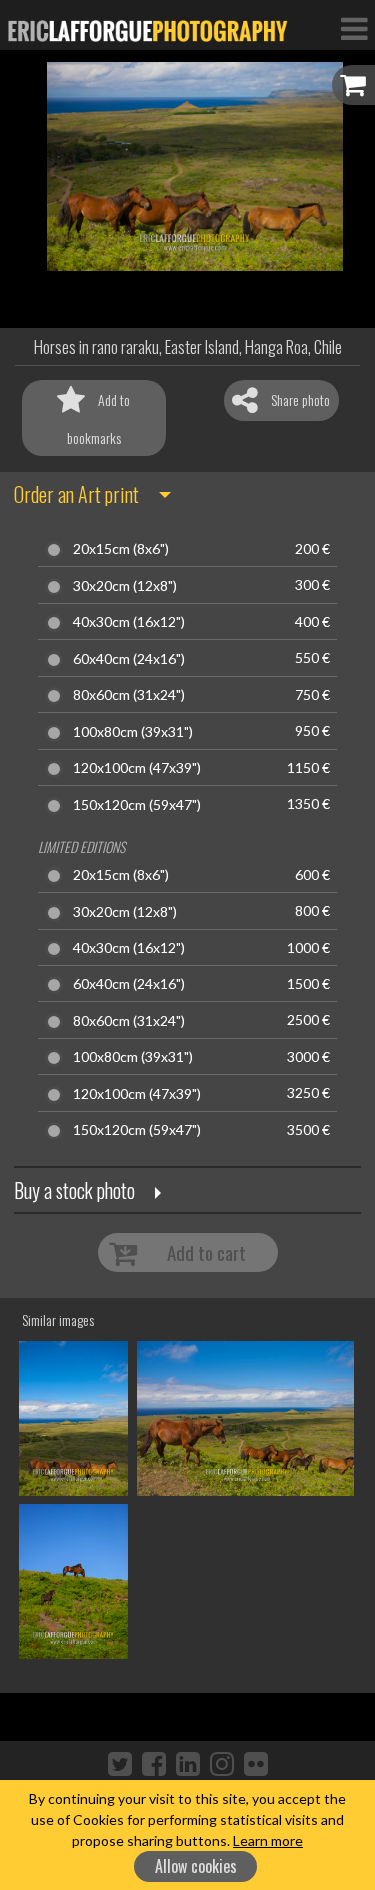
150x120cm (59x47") (137, 805)
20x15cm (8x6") (121, 549)
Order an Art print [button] (76, 494)
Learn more (268, 1840)
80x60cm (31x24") (129, 695)
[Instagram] (222, 1763)
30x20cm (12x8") (125, 586)
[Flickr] (256, 1763)
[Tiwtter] (120, 1763)
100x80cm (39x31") (133, 732)
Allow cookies (196, 1866)
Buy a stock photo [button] (74, 1190)
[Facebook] (154, 1763)
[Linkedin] (188, 1763)
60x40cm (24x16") (129, 659)
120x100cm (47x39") (137, 768)
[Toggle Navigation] (354, 28)
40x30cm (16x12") (129, 622)
